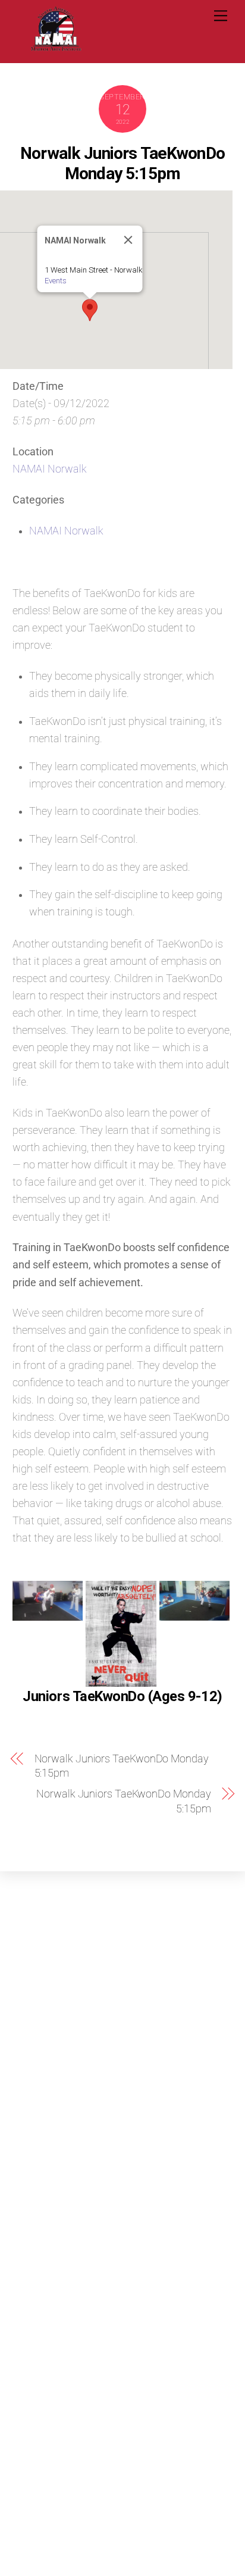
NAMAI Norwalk (50, 469)
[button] (90, 310)
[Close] (128, 240)
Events (56, 281)
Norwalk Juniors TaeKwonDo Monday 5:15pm (122, 163)
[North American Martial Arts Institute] (56, 48)
